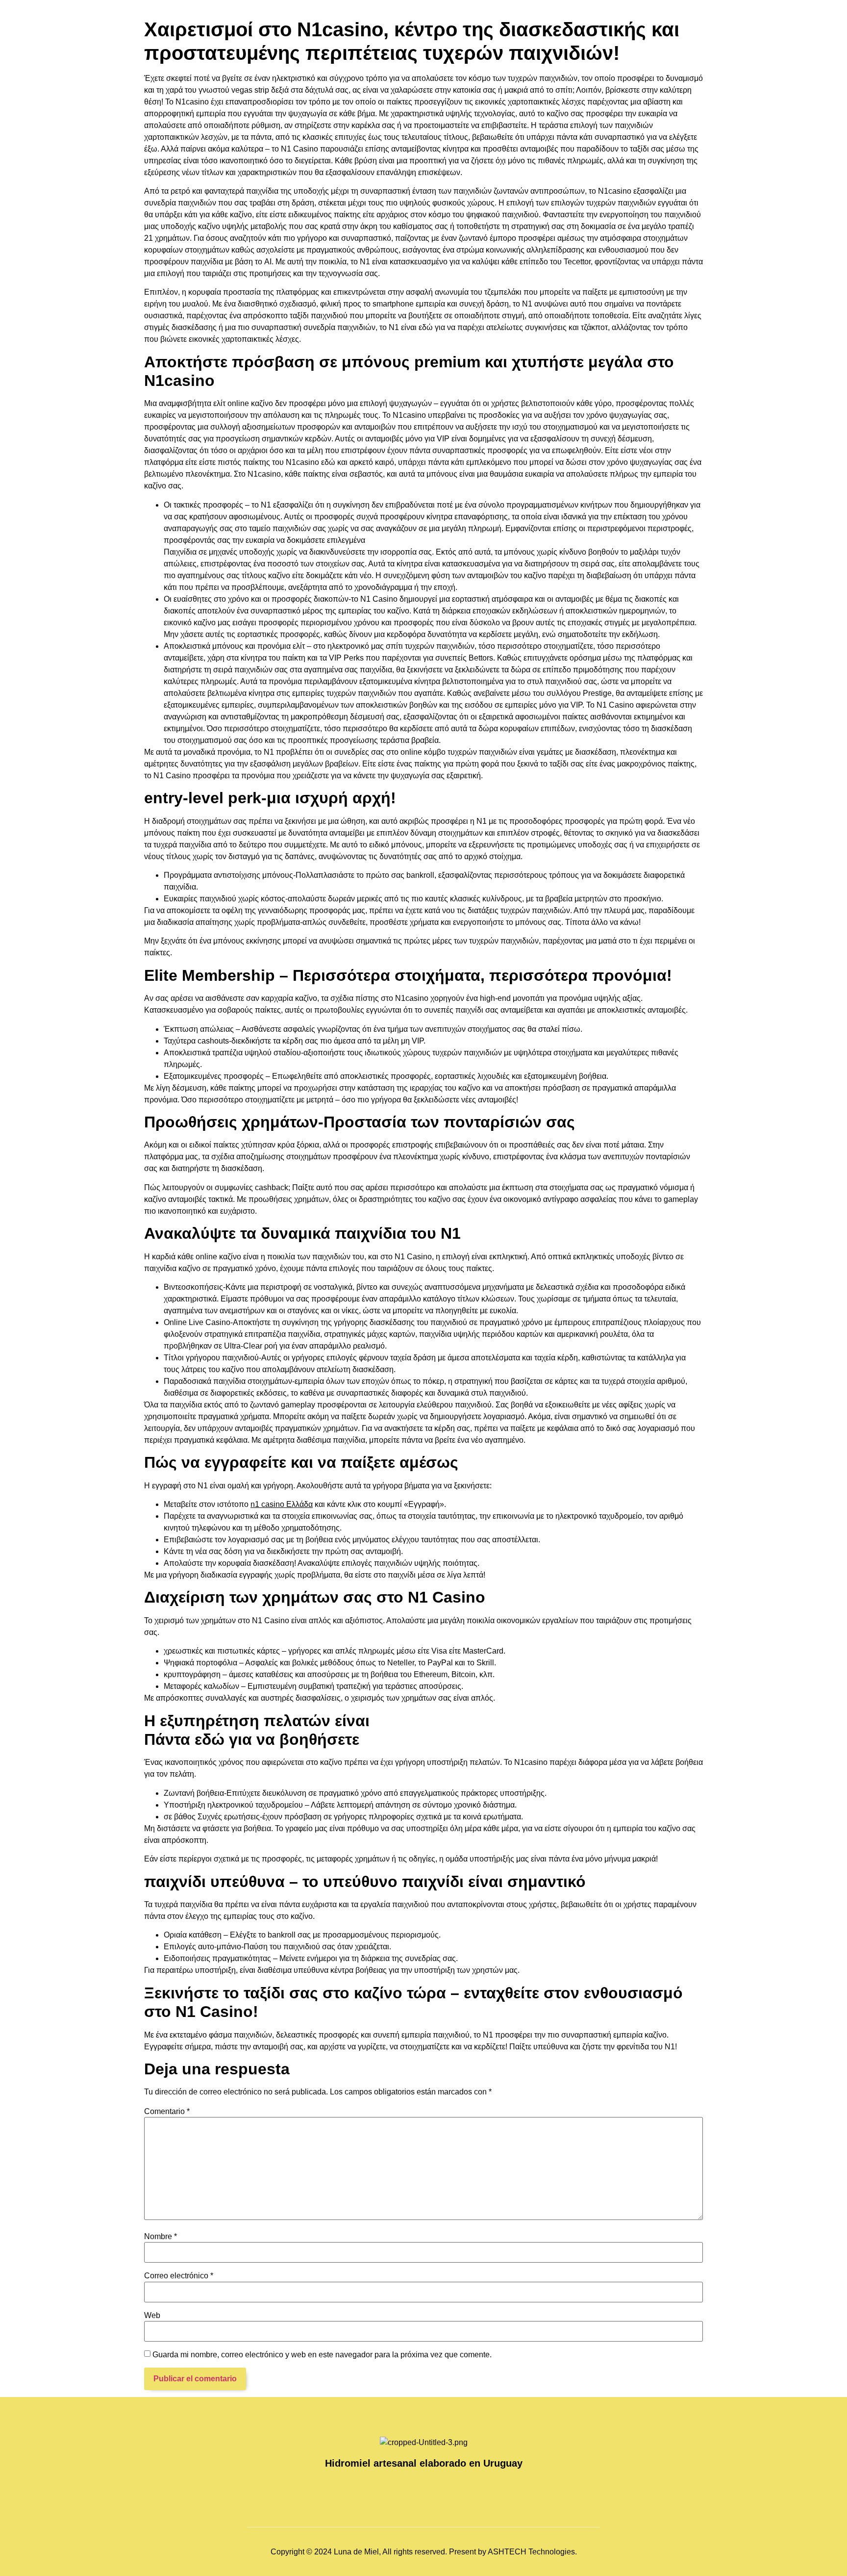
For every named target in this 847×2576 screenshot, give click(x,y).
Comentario (167, 2112)
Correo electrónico (179, 2276)
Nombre (161, 2237)
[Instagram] (414, 2487)
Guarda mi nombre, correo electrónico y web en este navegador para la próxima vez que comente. (322, 2355)
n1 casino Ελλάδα (282, 1504)
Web (152, 2316)
